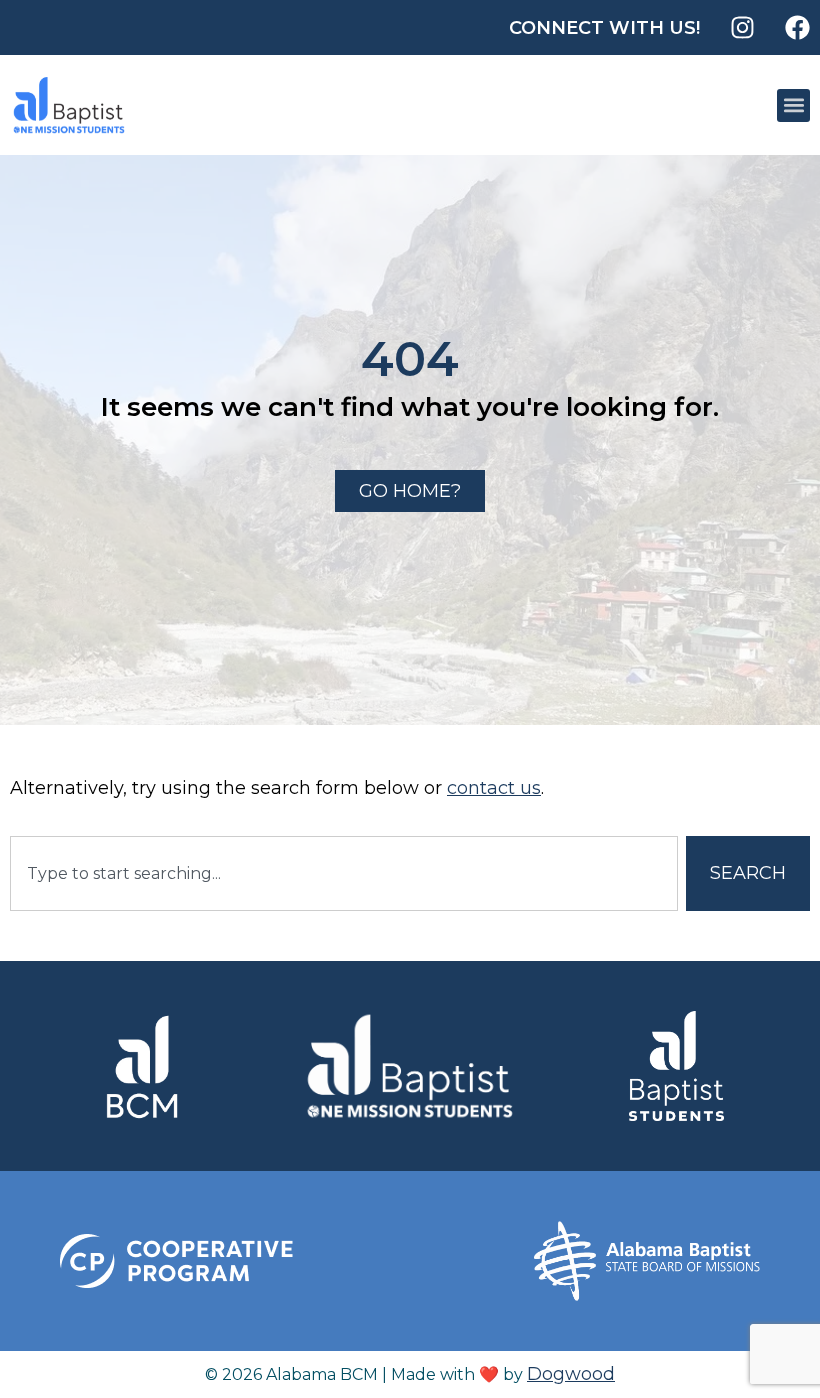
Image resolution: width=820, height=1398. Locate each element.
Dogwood (571, 1374)
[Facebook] (797, 27)
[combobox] (344, 873)
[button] (793, 105)
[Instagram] (742, 27)
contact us (494, 788)
